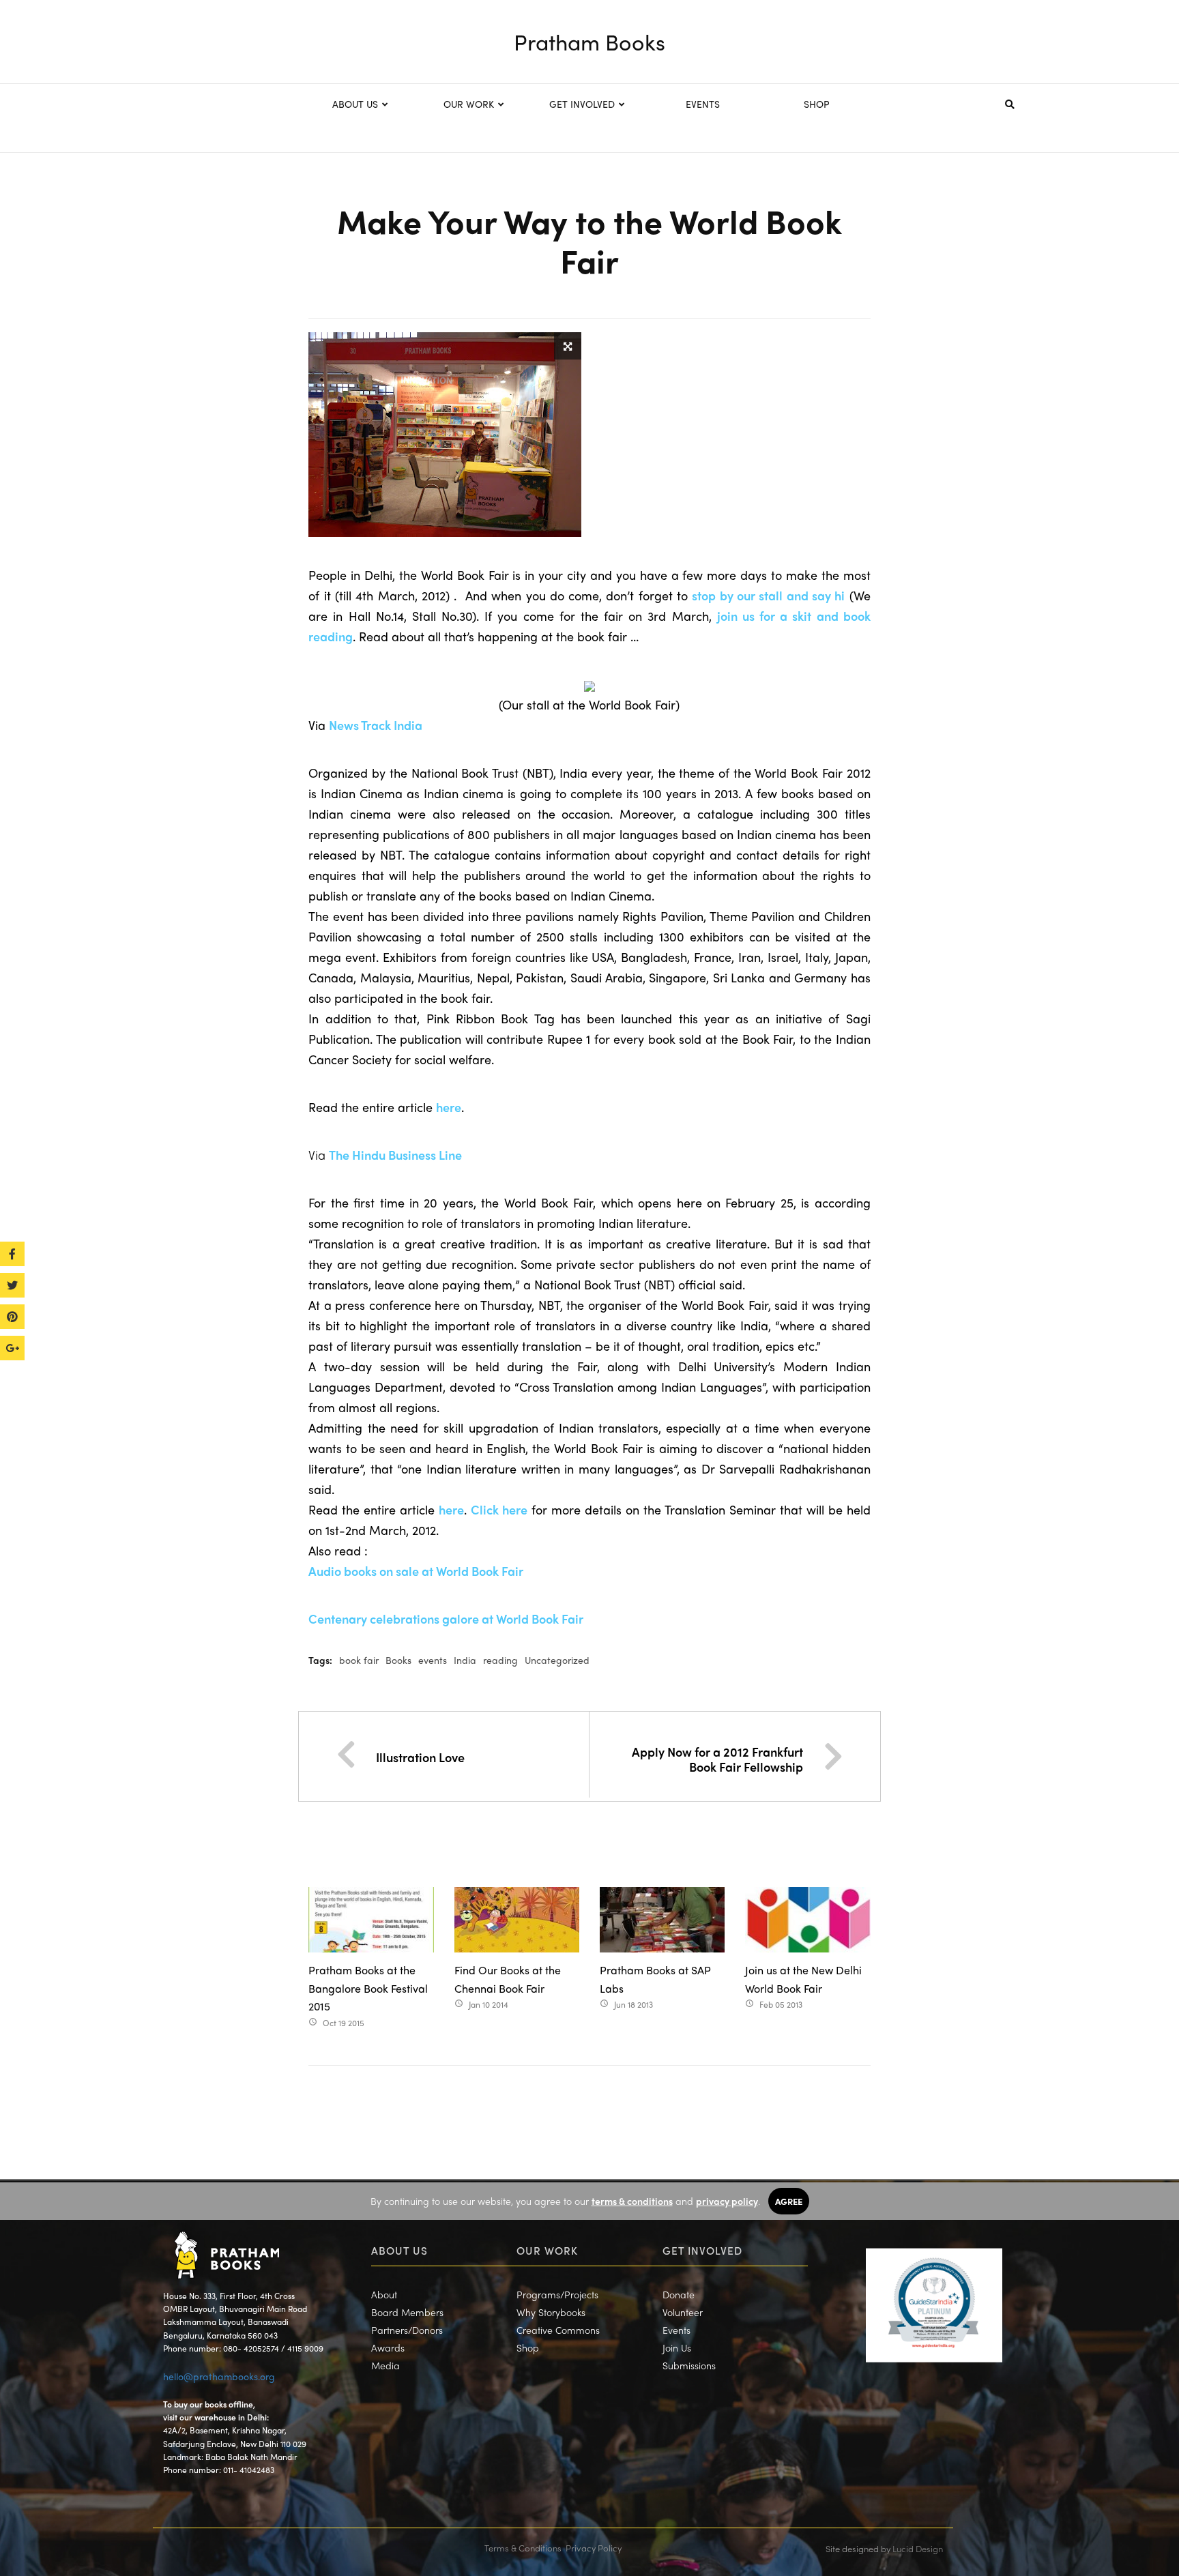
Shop (528, 2347)
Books (398, 1660)
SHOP (817, 104)
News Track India (376, 725)
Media (385, 2365)
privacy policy (727, 2201)
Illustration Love (420, 1757)
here (449, 1107)
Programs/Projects (557, 2294)
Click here (499, 1509)
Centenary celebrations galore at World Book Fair (446, 1619)
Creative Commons (558, 2330)
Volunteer (683, 2312)
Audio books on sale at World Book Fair (416, 1571)
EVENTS (703, 104)
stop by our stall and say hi (768, 595)
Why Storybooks (551, 2312)
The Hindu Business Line (395, 1155)
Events (676, 2330)
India (465, 1660)
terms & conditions (632, 2201)
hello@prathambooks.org (219, 2376)
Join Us (677, 2347)
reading (500, 1660)
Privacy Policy (594, 2548)
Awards (388, 2347)
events (433, 1660)
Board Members (407, 2312)
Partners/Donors (407, 2330)
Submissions (689, 2365)
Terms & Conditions (523, 2548)
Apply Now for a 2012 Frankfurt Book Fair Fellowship (717, 1759)
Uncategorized (557, 1660)
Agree (789, 2201)
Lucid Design (918, 2548)
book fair (359, 1660)
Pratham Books (589, 42)
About (384, 2294)
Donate (679, 2294)
